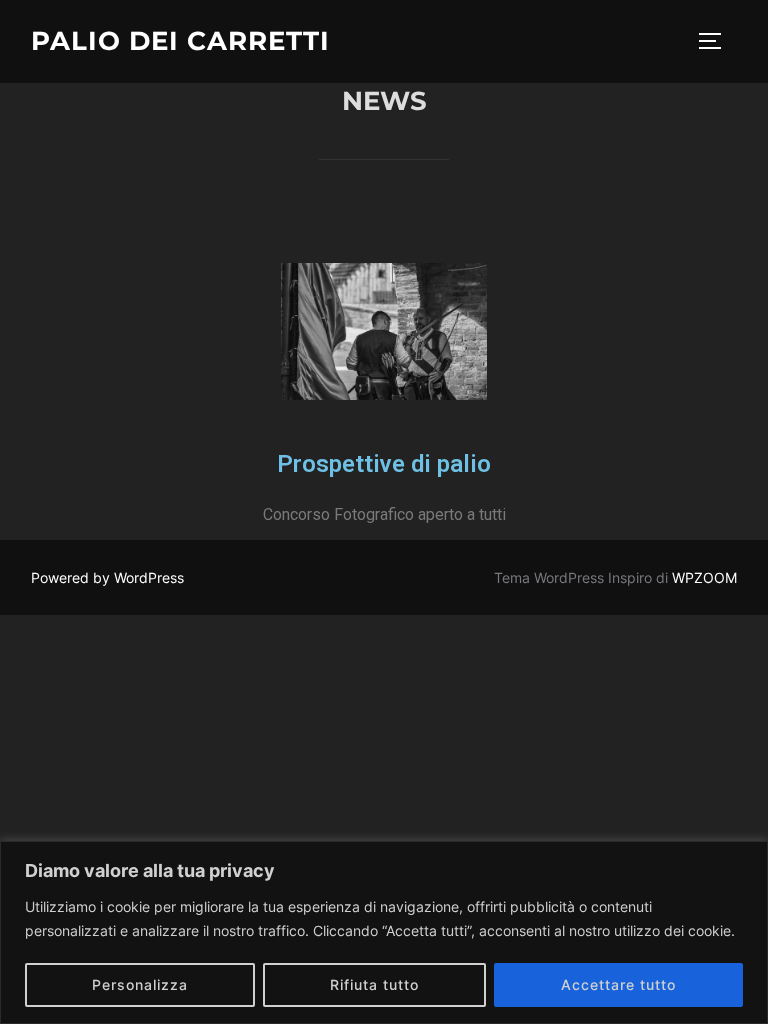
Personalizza (140, 984)
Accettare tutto (618, 984)
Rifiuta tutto (374, 984)
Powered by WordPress (107, 577)
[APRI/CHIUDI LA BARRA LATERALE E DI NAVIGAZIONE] (717, 41)
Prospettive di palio (384, 464)
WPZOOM (704, 577)
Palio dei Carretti (180, 41)
